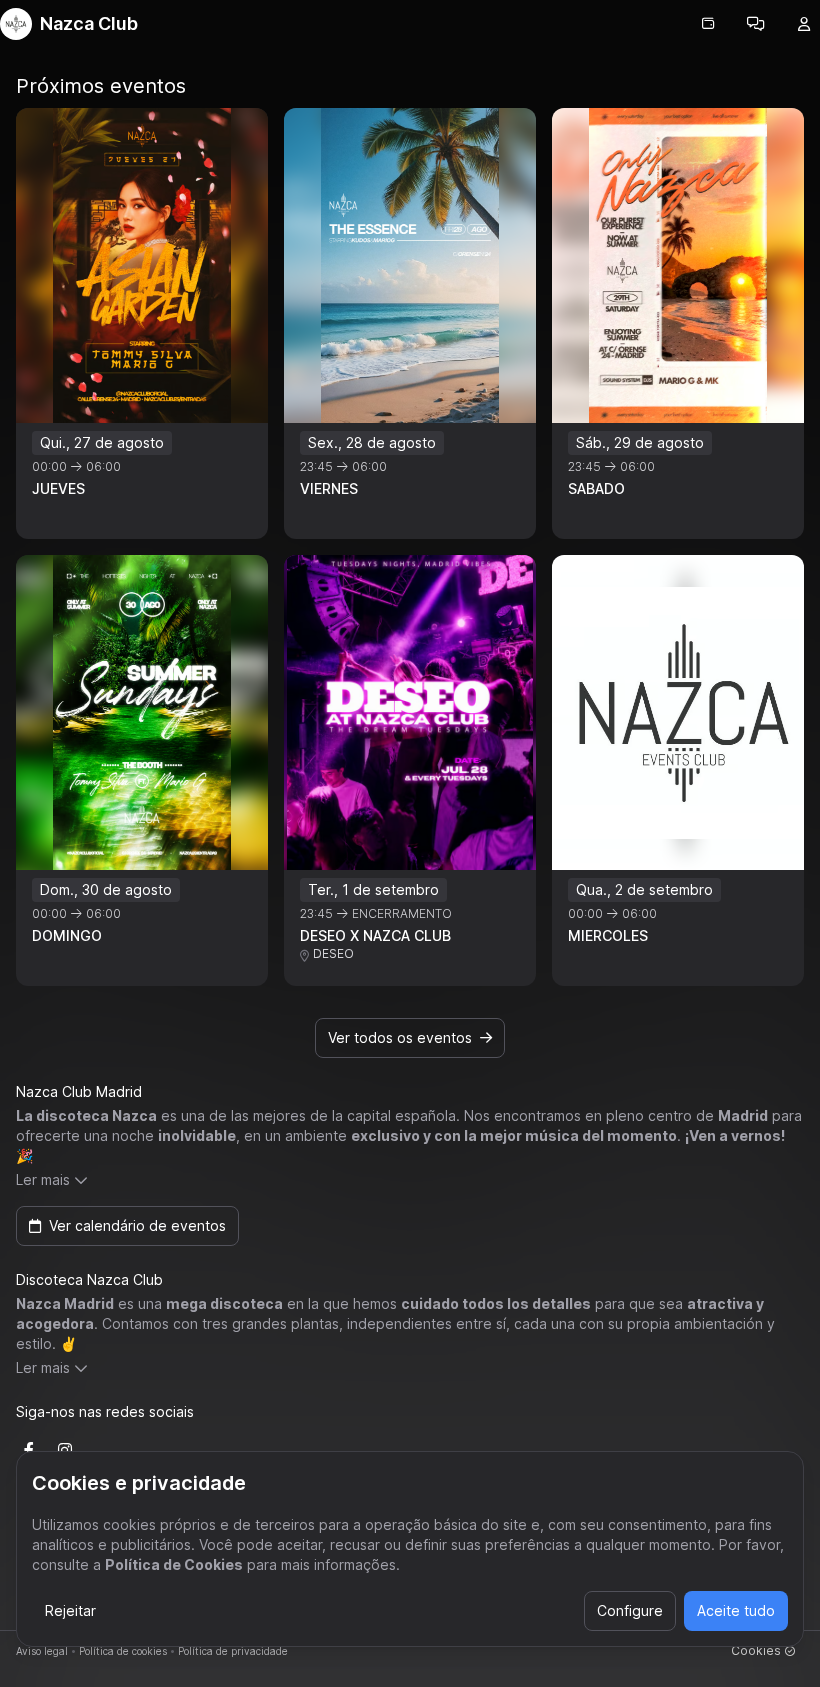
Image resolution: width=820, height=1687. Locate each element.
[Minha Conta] (804, 24)
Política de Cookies (174, 1564)
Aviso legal (42, 1651)
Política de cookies (123, 1651)
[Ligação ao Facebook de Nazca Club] (29, 1450)
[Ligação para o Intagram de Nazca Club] (65, 1450)
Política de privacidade (233, 1651)
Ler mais (43, 1179)
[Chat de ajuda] (756, 24)
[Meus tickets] (708, 24)
